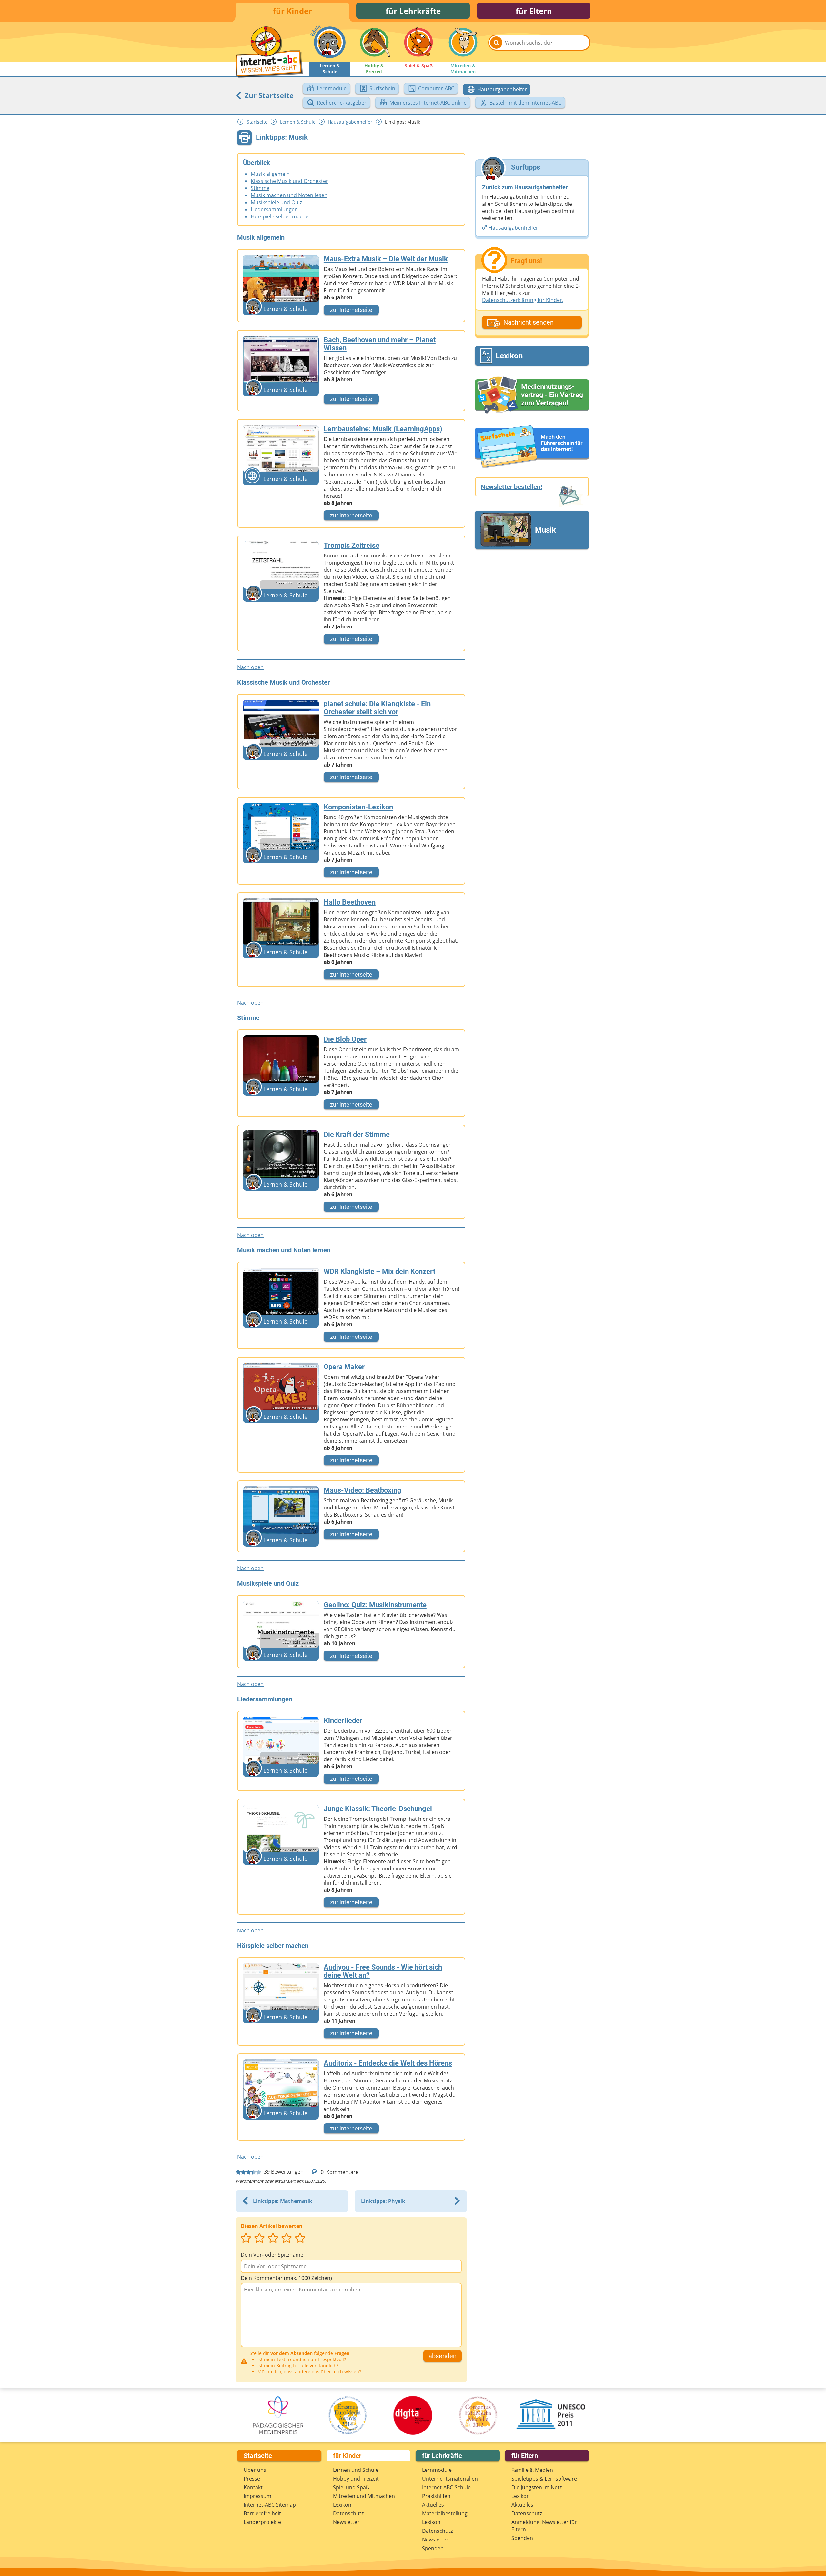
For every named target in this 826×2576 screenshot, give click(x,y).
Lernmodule (437, 2470)
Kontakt (253, 2487)
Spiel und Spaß (351, 2487)
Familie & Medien (532, 2470)
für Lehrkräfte (413, 11)
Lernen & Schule (298, 122)
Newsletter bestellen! (511, 487)
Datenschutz (348, 2513)
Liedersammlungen (274, 209)
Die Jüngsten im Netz (537, 2487)
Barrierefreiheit (262, 2513)
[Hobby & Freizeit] (374, 42)
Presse (252, 2479)
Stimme (260, 188)
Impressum (257, 2496)
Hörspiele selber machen (281, 216)
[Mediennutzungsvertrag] (532, 395)
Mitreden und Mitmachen (364, 2496)
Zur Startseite (268, 95)
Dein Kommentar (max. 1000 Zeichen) (286, 2278)
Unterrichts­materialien (450, 2479)
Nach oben (250, 667)
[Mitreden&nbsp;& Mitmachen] (463, 42)
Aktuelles (433, 2505)
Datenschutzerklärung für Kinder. (523, 300)
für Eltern (534, 11)
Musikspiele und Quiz (276, 202)
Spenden (433, 2548)
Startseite (257, 122)
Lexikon (342, 2505)
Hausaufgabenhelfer (350, 122)
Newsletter (346, 2522)
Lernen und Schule (356, 2470)
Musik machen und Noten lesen (289, 195)
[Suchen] (496, 43)
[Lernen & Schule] (330, 42)
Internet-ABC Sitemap (270, 2505)
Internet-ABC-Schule (446, 2487)
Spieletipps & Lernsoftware (544, 2479)
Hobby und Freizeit (356, 2479)
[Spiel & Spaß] (418, 42)
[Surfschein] (532, 447)
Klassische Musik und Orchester (289, 181)
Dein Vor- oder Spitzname (272, 2255)
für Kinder (292, 11)
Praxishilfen (436, 2496)
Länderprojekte (262, 2522)
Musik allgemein (270, 174)
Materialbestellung (445, 2513)
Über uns (255, 2470)
